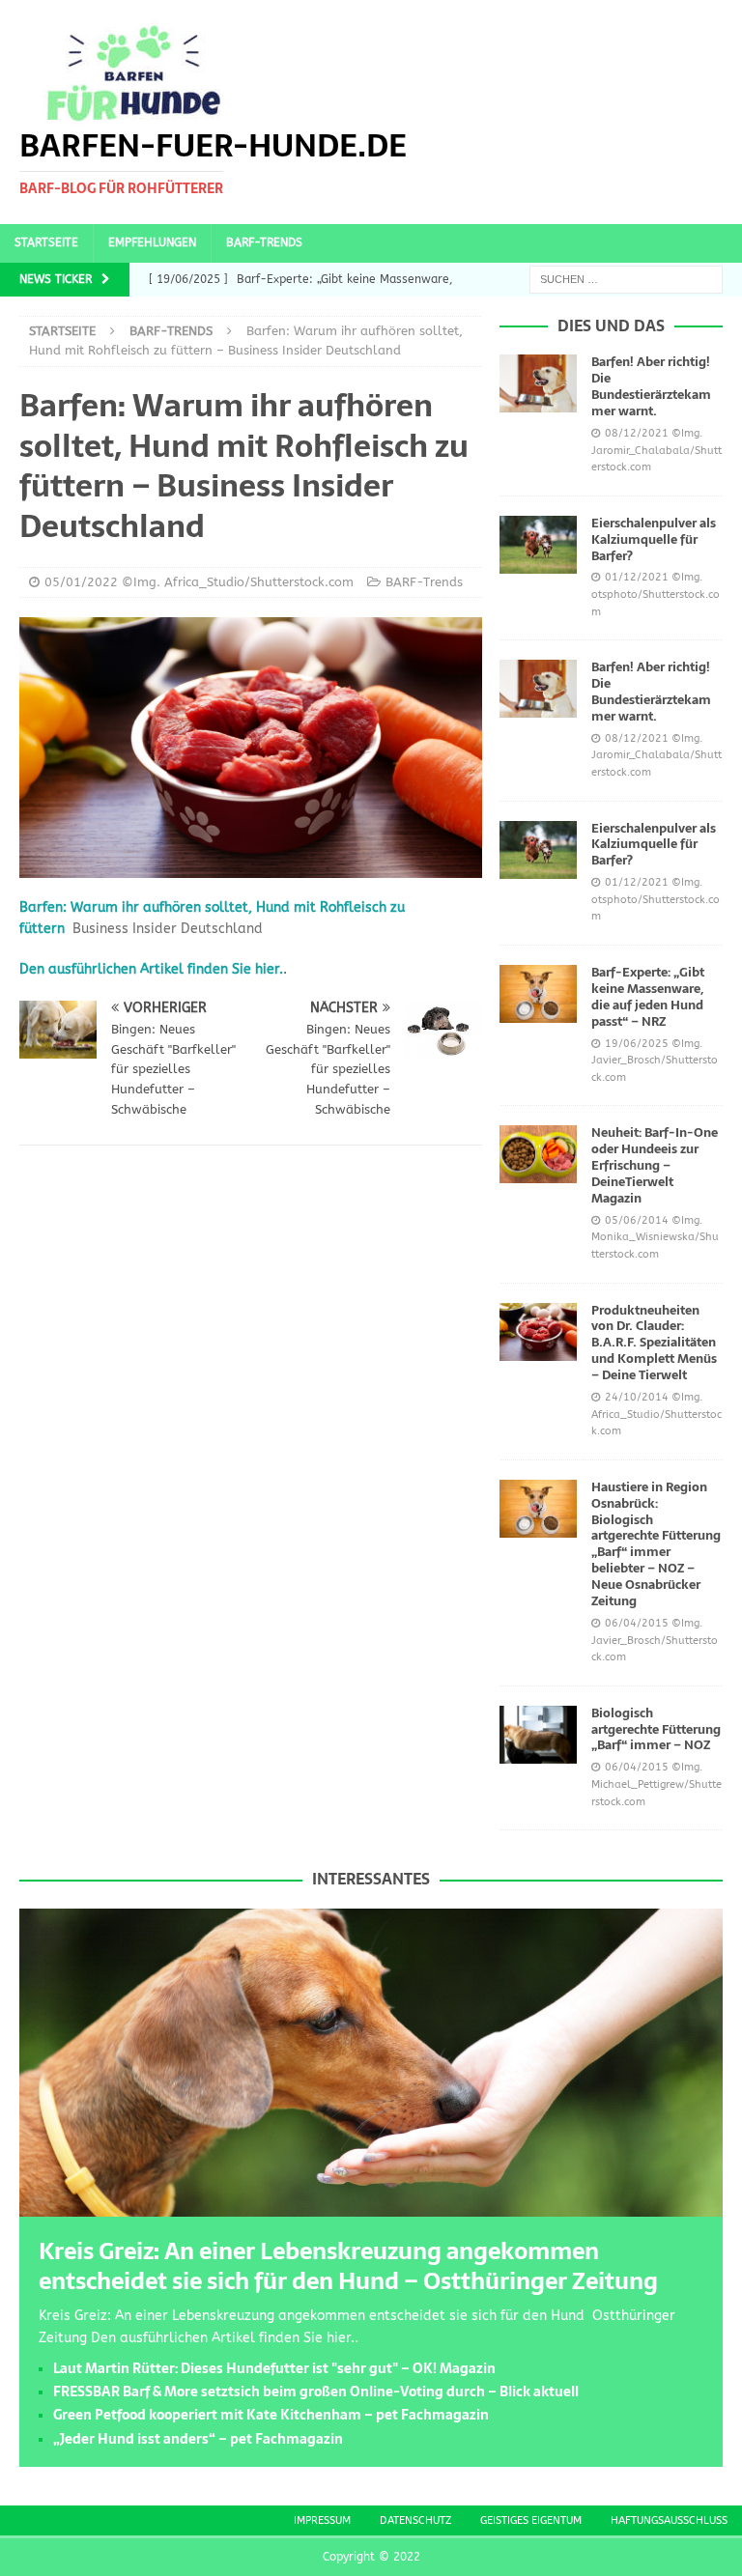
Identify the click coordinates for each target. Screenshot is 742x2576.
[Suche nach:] (626, 279)
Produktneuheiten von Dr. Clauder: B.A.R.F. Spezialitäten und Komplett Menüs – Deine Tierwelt (654, 1343)
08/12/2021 (637, 433)
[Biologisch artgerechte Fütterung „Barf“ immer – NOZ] (538, 1735)
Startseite (46, 242)
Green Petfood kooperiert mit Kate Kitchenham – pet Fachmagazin (271, 2415)
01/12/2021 (637, 577)
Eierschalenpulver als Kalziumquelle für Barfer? (654, 539)
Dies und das (611, 326)
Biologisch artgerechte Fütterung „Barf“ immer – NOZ (656, 1729)
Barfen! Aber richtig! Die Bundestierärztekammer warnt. (651, 386)
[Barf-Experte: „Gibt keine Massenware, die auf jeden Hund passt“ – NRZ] (538, 994)
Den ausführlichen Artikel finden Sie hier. (151, 969)
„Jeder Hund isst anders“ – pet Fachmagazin (198, 2439)
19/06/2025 (637, 1044)
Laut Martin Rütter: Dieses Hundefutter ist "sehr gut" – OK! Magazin (274, 2368)
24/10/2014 (637, 1397)
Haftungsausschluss (669, 2520)
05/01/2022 (81, 582)
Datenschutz (415, 2520)
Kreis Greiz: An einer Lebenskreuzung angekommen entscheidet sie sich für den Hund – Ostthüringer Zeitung (348, 2266)
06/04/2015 (637, 1623)
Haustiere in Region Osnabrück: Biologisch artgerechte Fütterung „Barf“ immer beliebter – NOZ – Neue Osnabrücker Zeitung (656, 1544)
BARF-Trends (264, 242)
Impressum (322, 2520)
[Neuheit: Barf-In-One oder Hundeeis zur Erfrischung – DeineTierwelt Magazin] (538, 1154)
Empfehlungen (152, 242)
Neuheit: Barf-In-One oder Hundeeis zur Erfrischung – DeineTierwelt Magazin (655, 1165)
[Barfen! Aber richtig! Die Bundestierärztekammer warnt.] (538, 383)
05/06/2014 (637, 1220)
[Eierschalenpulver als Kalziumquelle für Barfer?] (538, 545)
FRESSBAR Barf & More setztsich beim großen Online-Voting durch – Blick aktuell (316, 2392)
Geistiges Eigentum (531, 2520)
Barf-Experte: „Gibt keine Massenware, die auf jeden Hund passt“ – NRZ (648, 997)
